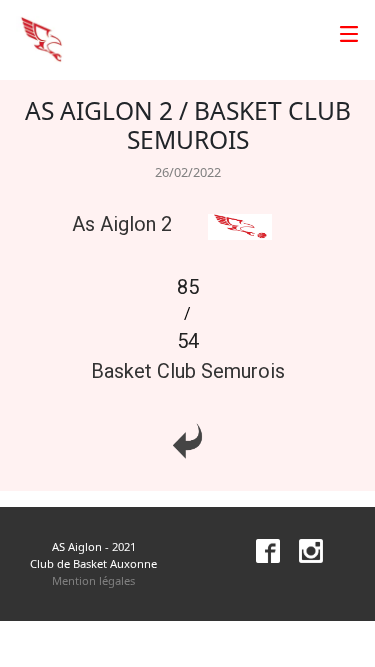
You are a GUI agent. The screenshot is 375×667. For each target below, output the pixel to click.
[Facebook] (260, 549)
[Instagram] (303, 549)
